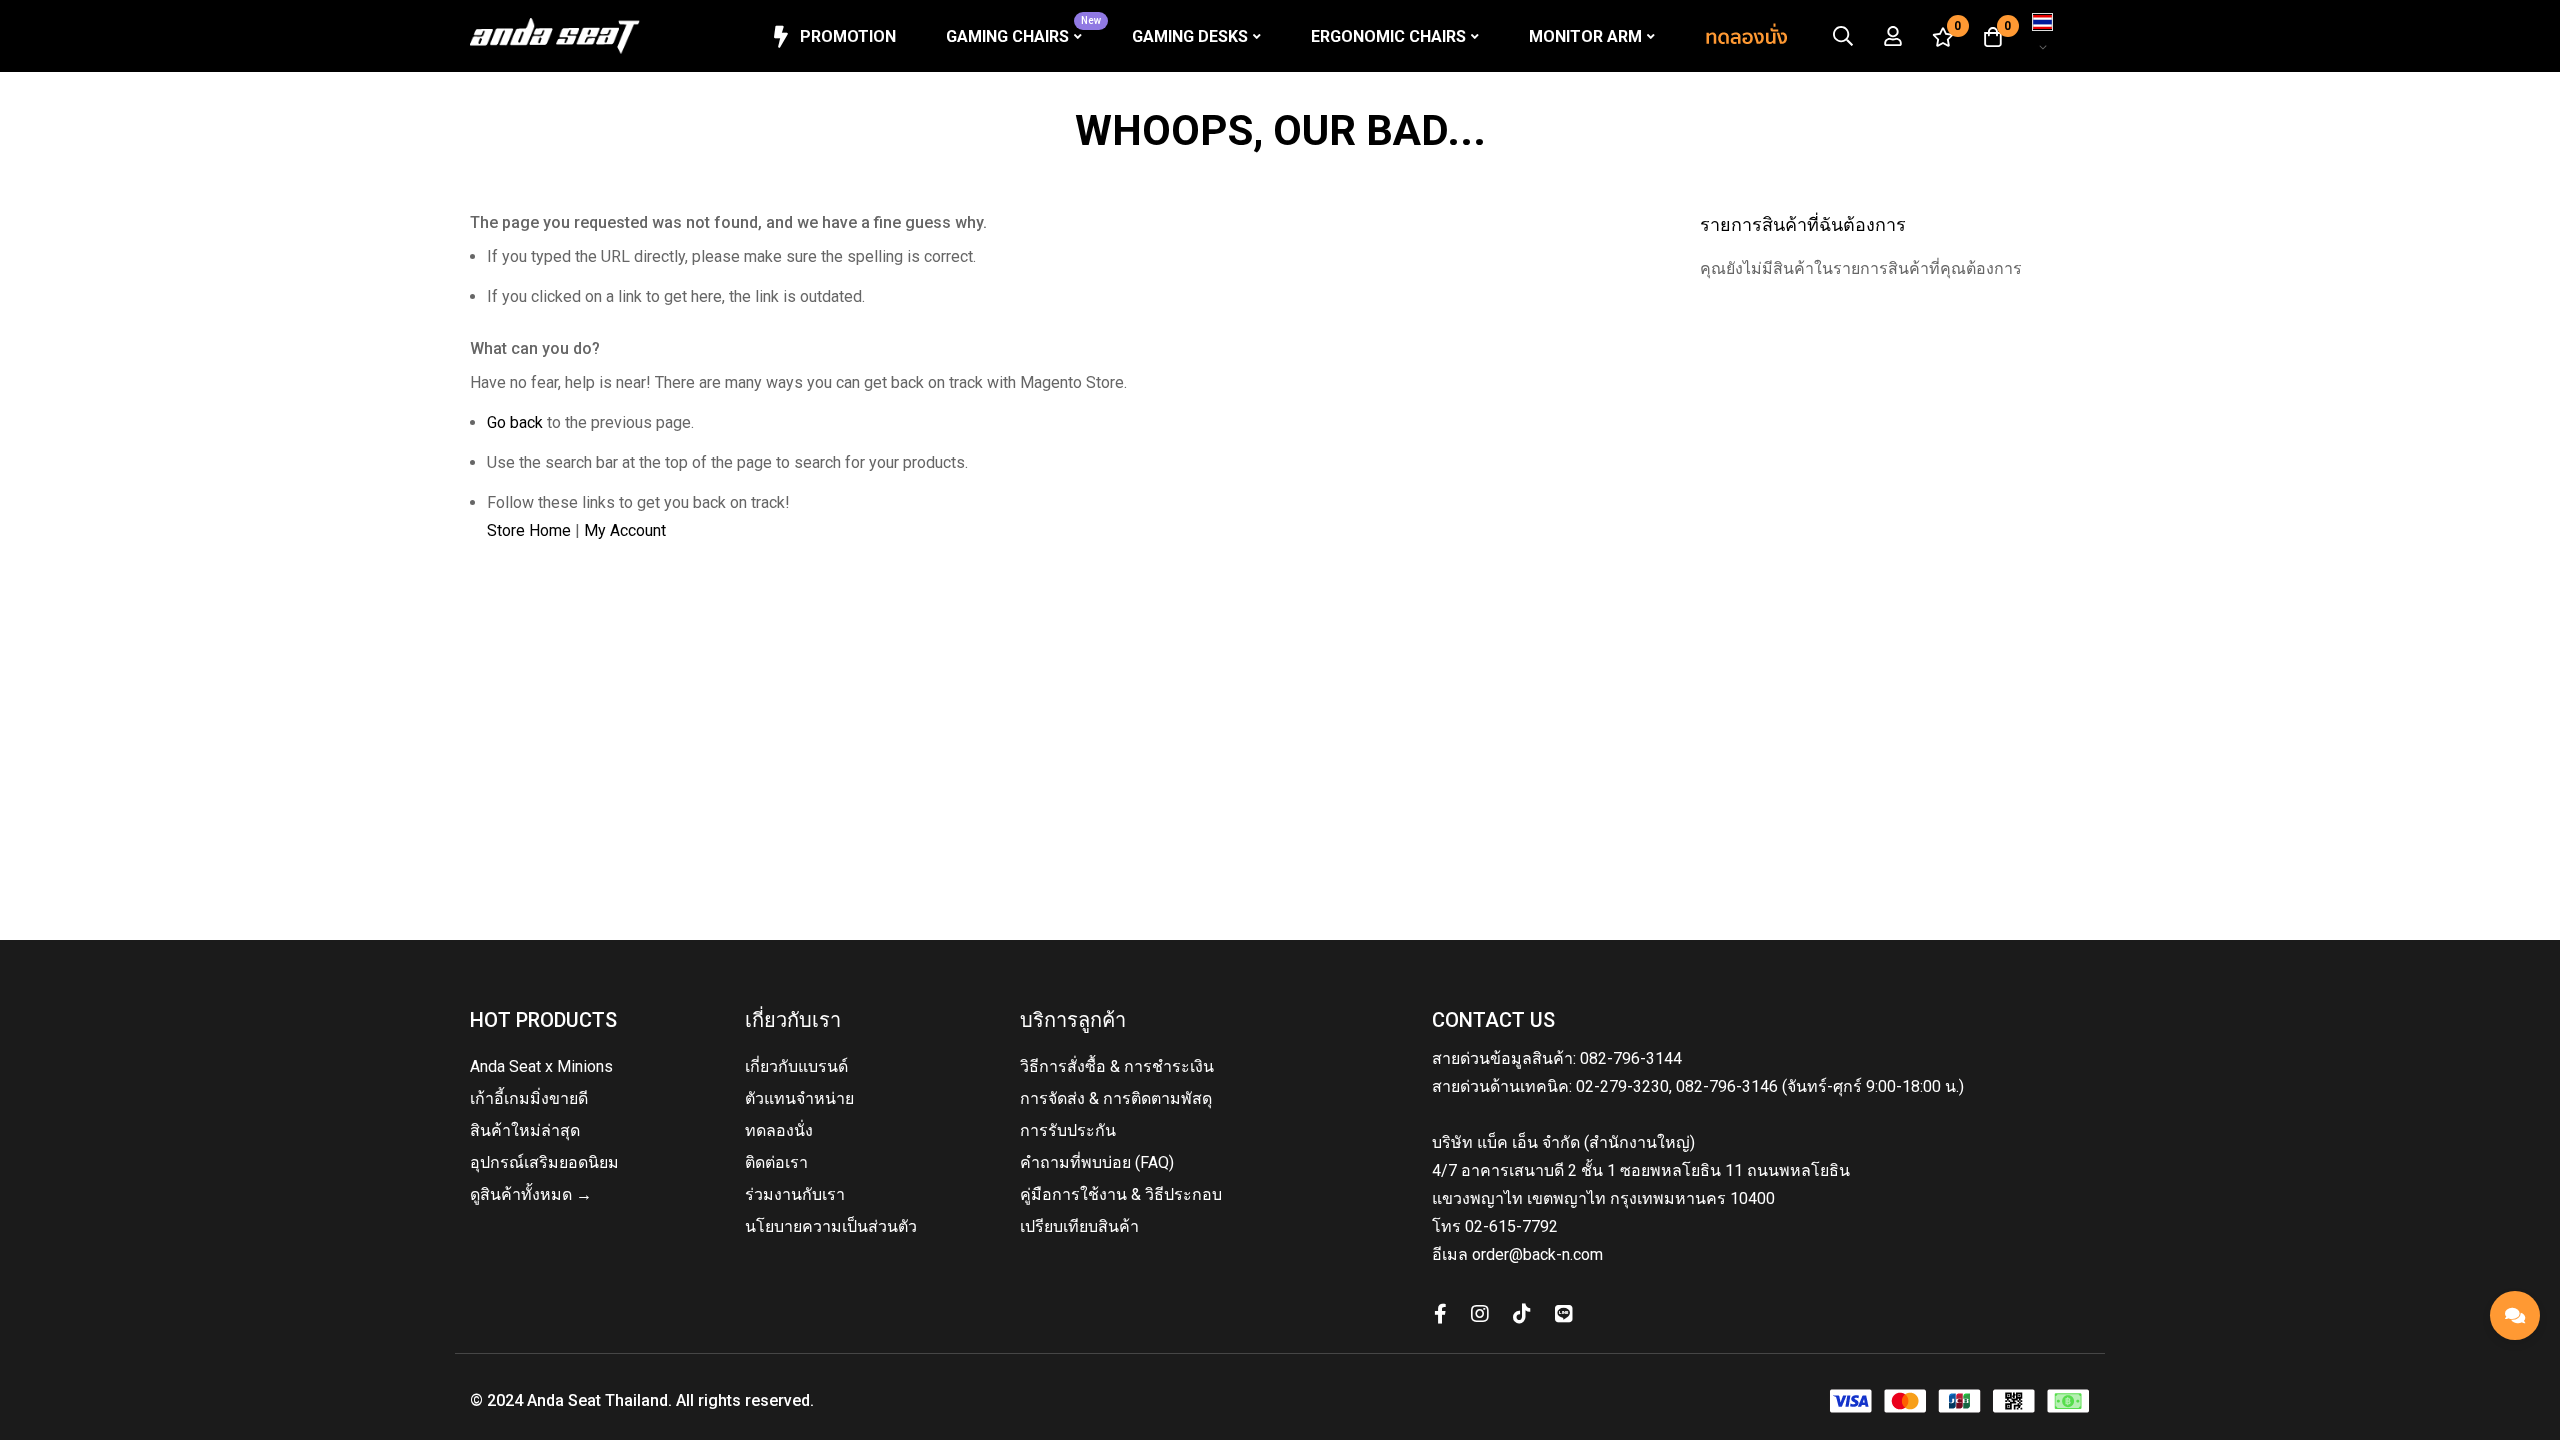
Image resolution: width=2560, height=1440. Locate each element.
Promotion (848, 36)
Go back (515, 422)
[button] (2049, 36)
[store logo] (555, 36)
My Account (625, 530)
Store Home (529, 530)
